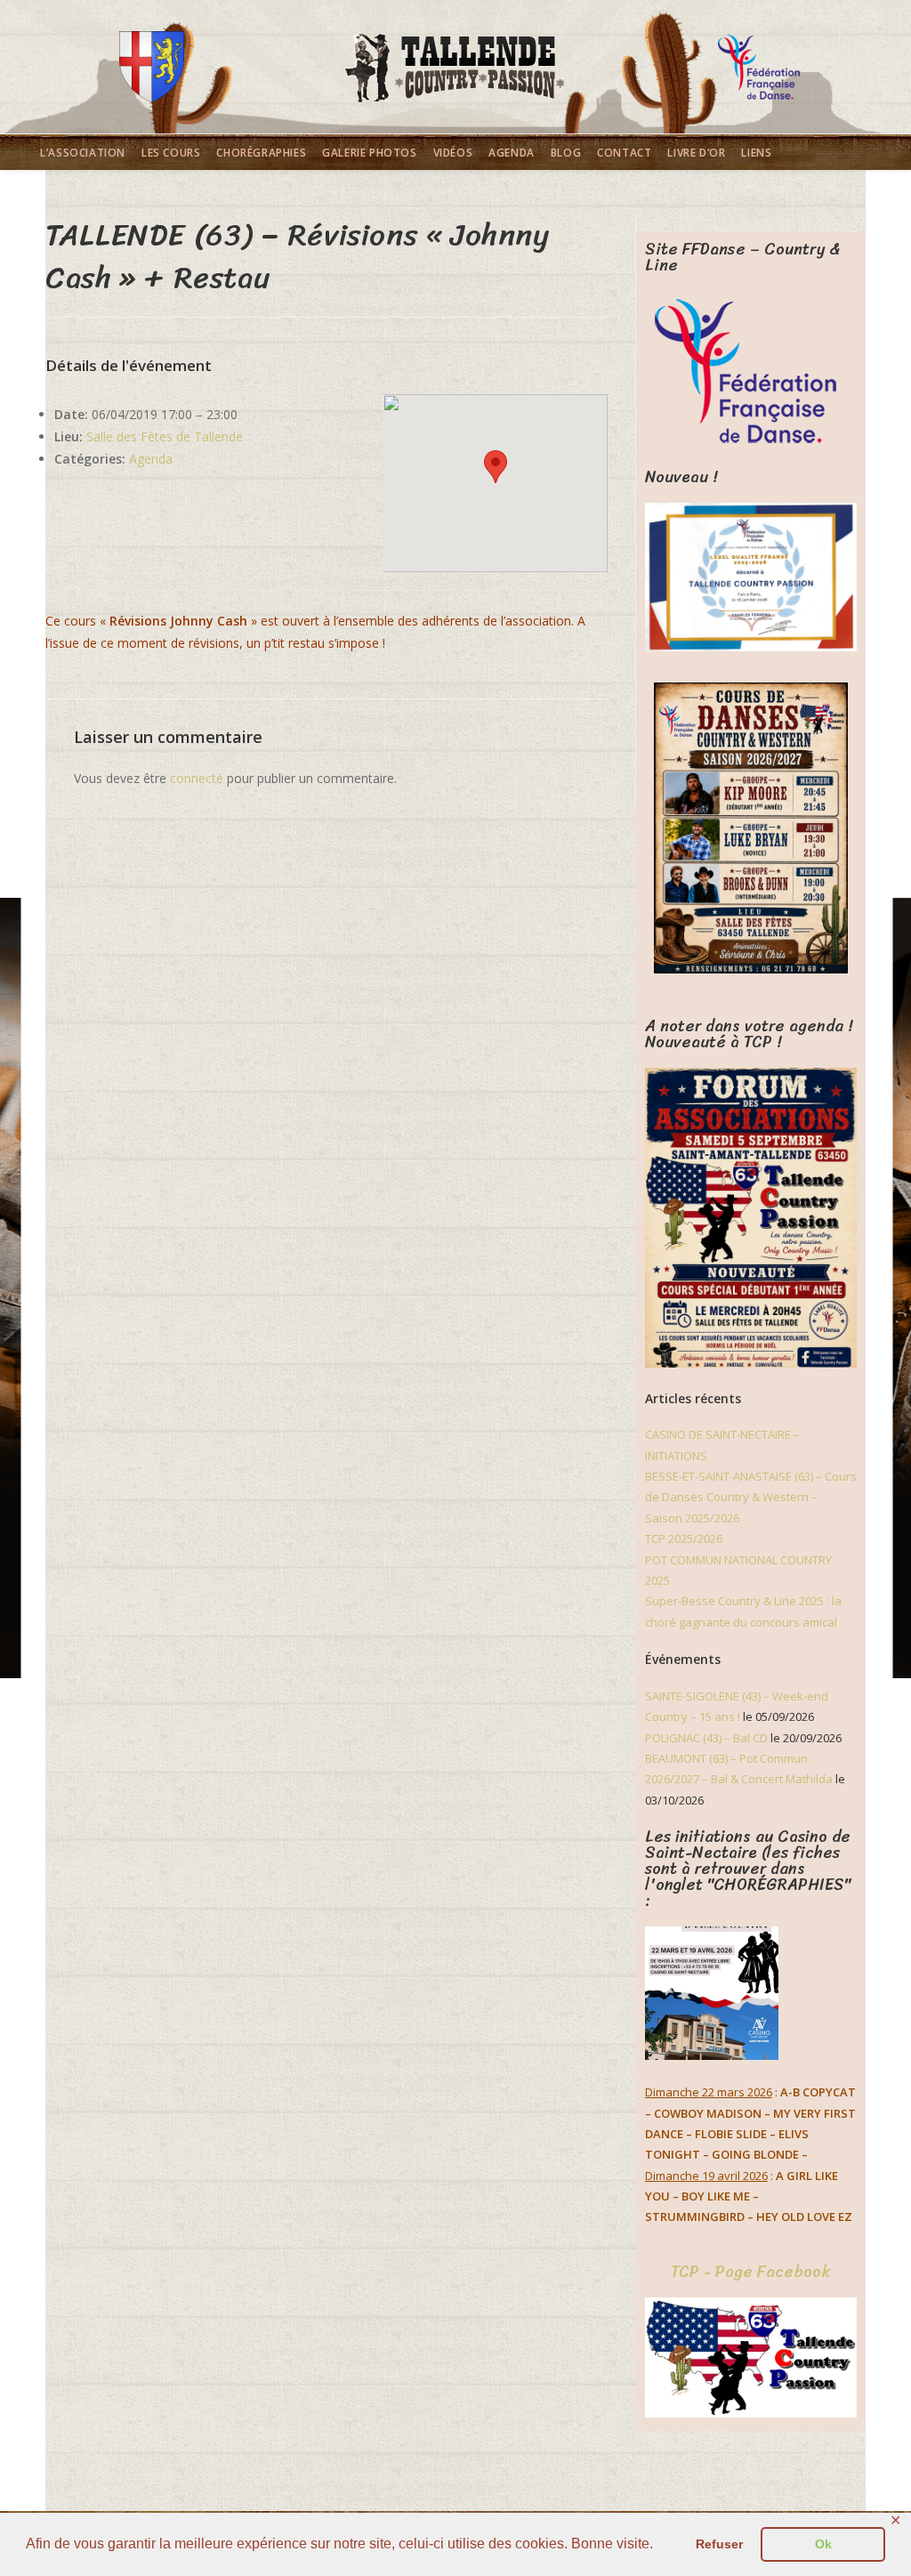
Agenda (151, 459)
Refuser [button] (719, 2544)
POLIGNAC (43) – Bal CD (706, 1738)
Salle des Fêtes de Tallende (165, 436)
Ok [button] (823, 2544)
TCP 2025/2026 (684, 1538)
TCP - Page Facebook (750, 2272)
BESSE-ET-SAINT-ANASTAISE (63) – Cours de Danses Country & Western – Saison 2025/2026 (751, 1497)
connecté (197, 778)
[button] (496, 467)
